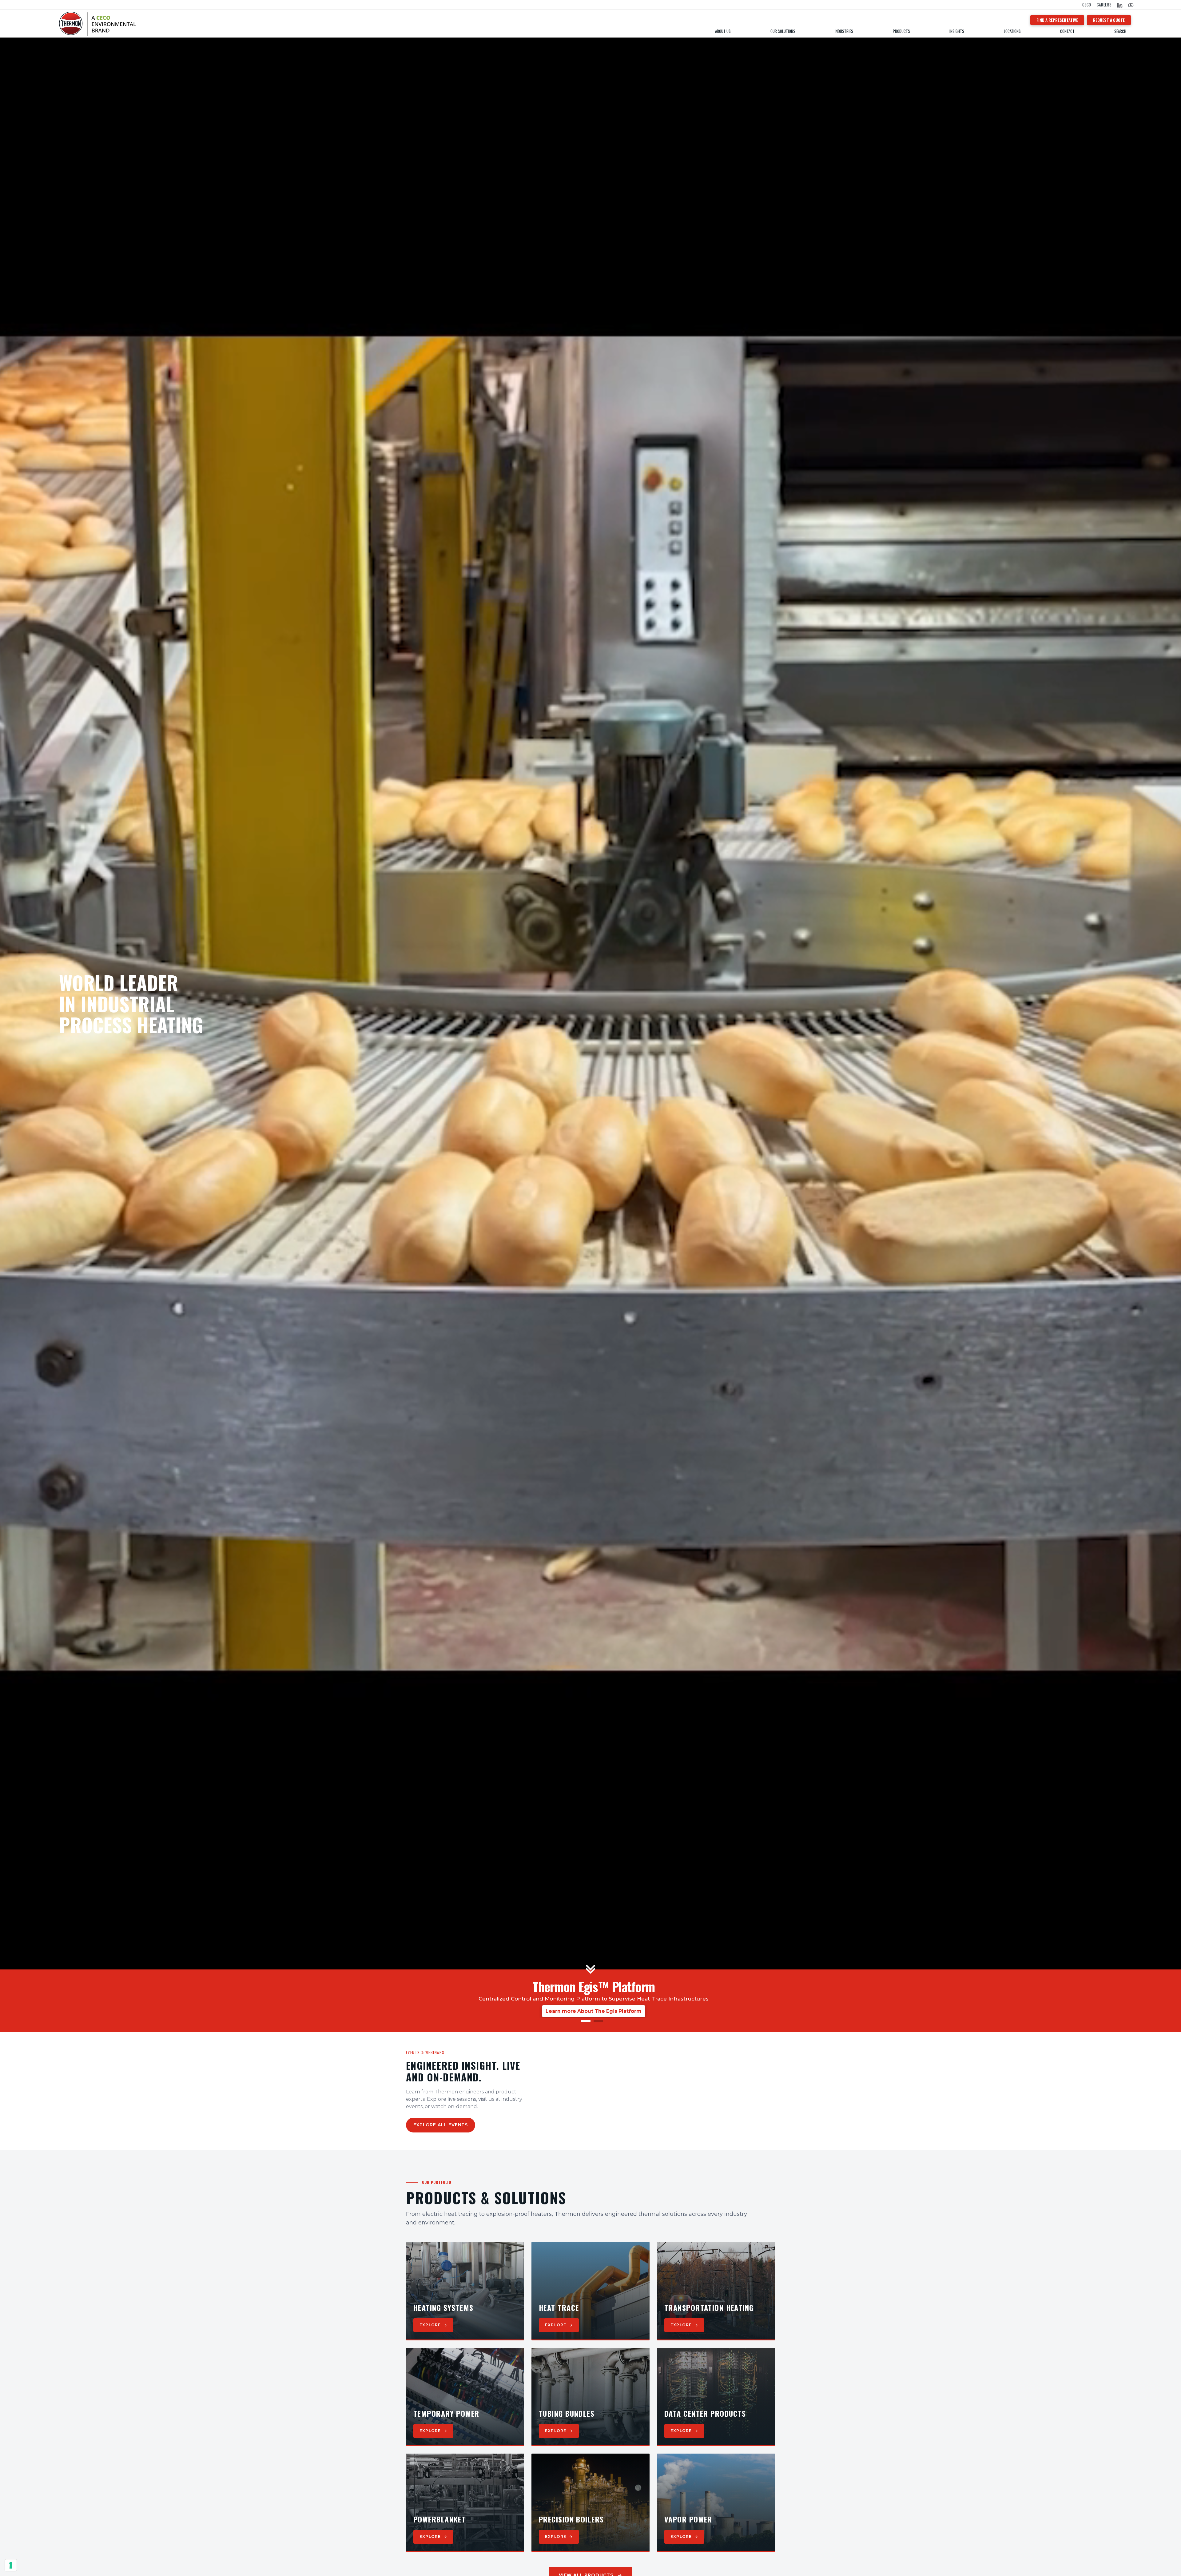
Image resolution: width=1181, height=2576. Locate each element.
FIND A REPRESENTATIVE (1057, 20)
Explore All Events (441, 2125)
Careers (1104, 5)
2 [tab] (597, 2023)
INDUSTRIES (844, 31)
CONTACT (1067, 31)
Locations (1012, 31)
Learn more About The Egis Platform (594, 2011)
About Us (723, 31)
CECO (1087, 5)
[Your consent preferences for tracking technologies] (11, 2565)
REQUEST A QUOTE (1109, 20)
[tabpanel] (594, 1997)
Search (1120, 31)
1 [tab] (584, 2023)
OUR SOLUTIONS (783, 31)
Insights (957, 31)
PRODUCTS (901, 31)
